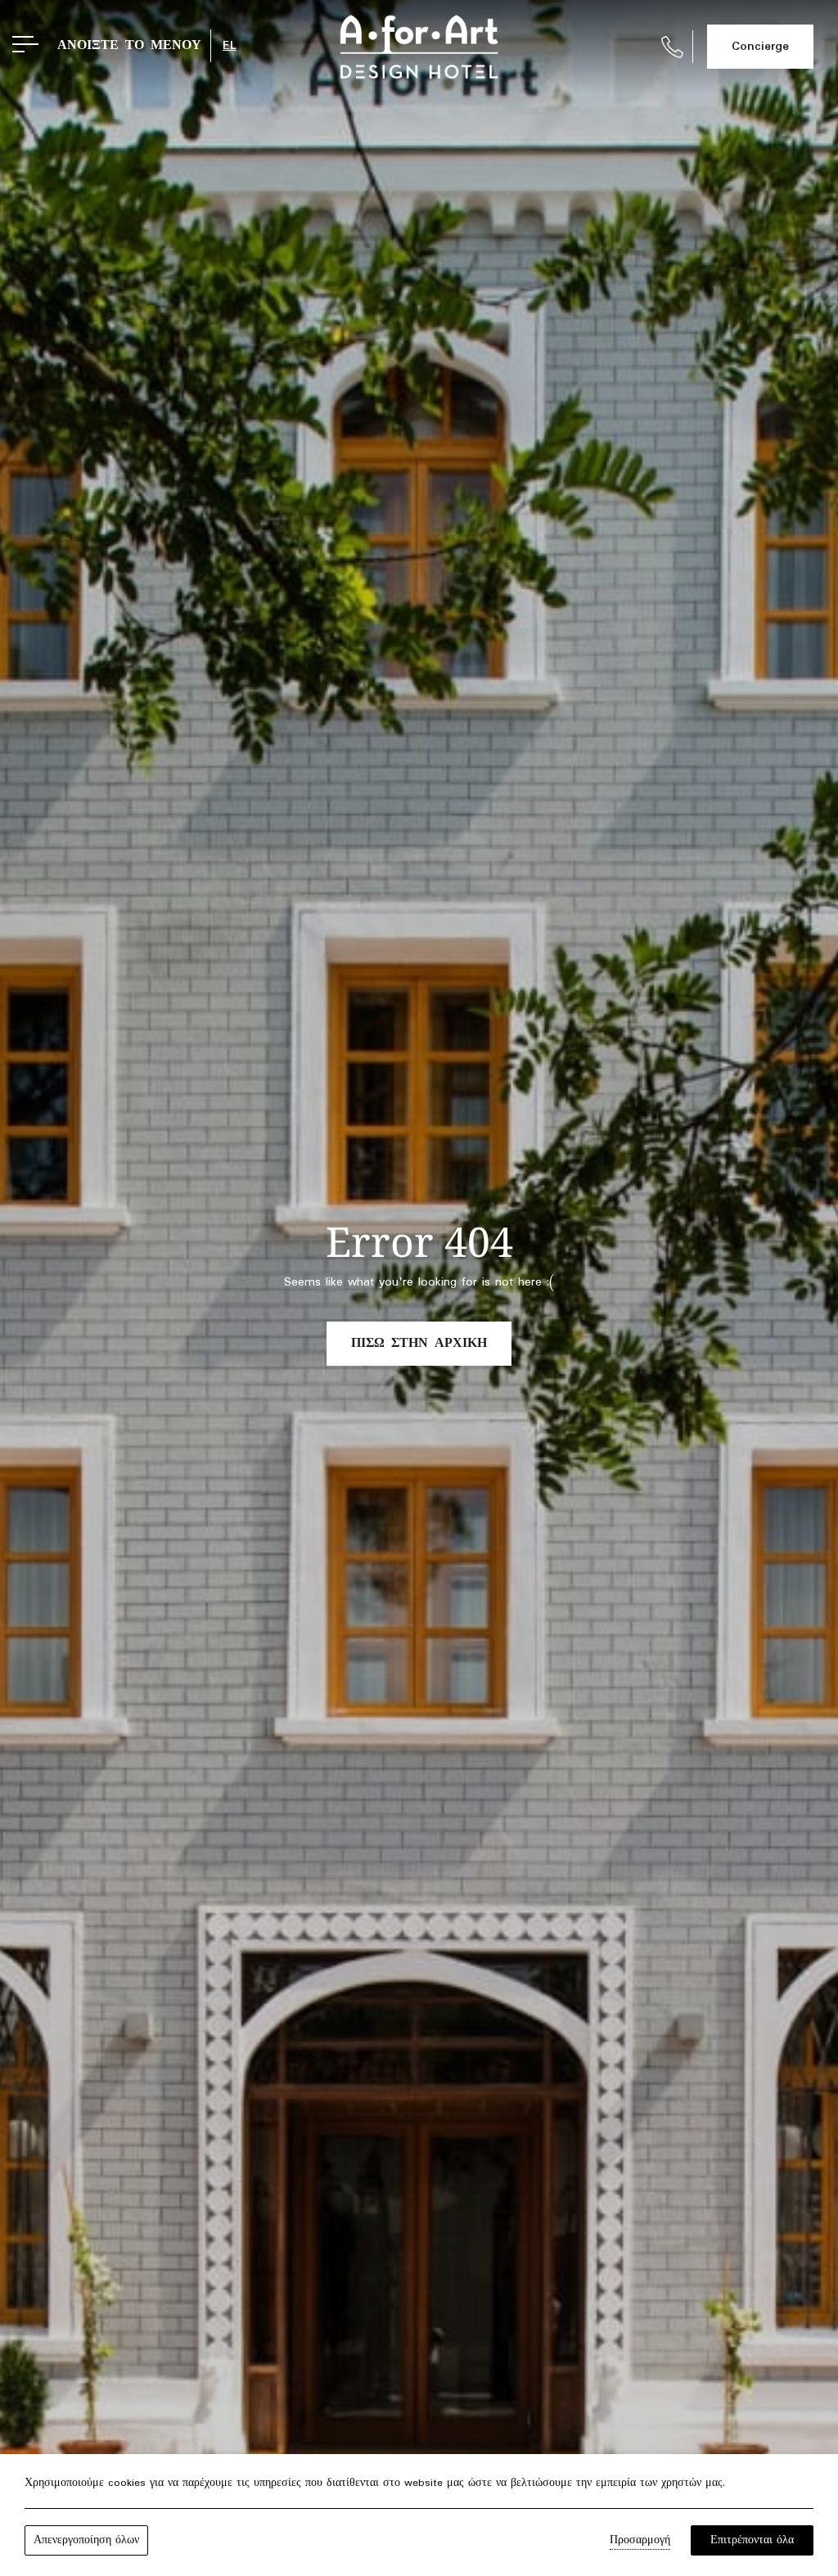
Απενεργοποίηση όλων (86, 2540)
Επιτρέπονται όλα (752, 2540)
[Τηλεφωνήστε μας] (672, 47)
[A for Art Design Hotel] (419, 47)
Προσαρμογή (640, 2540)
